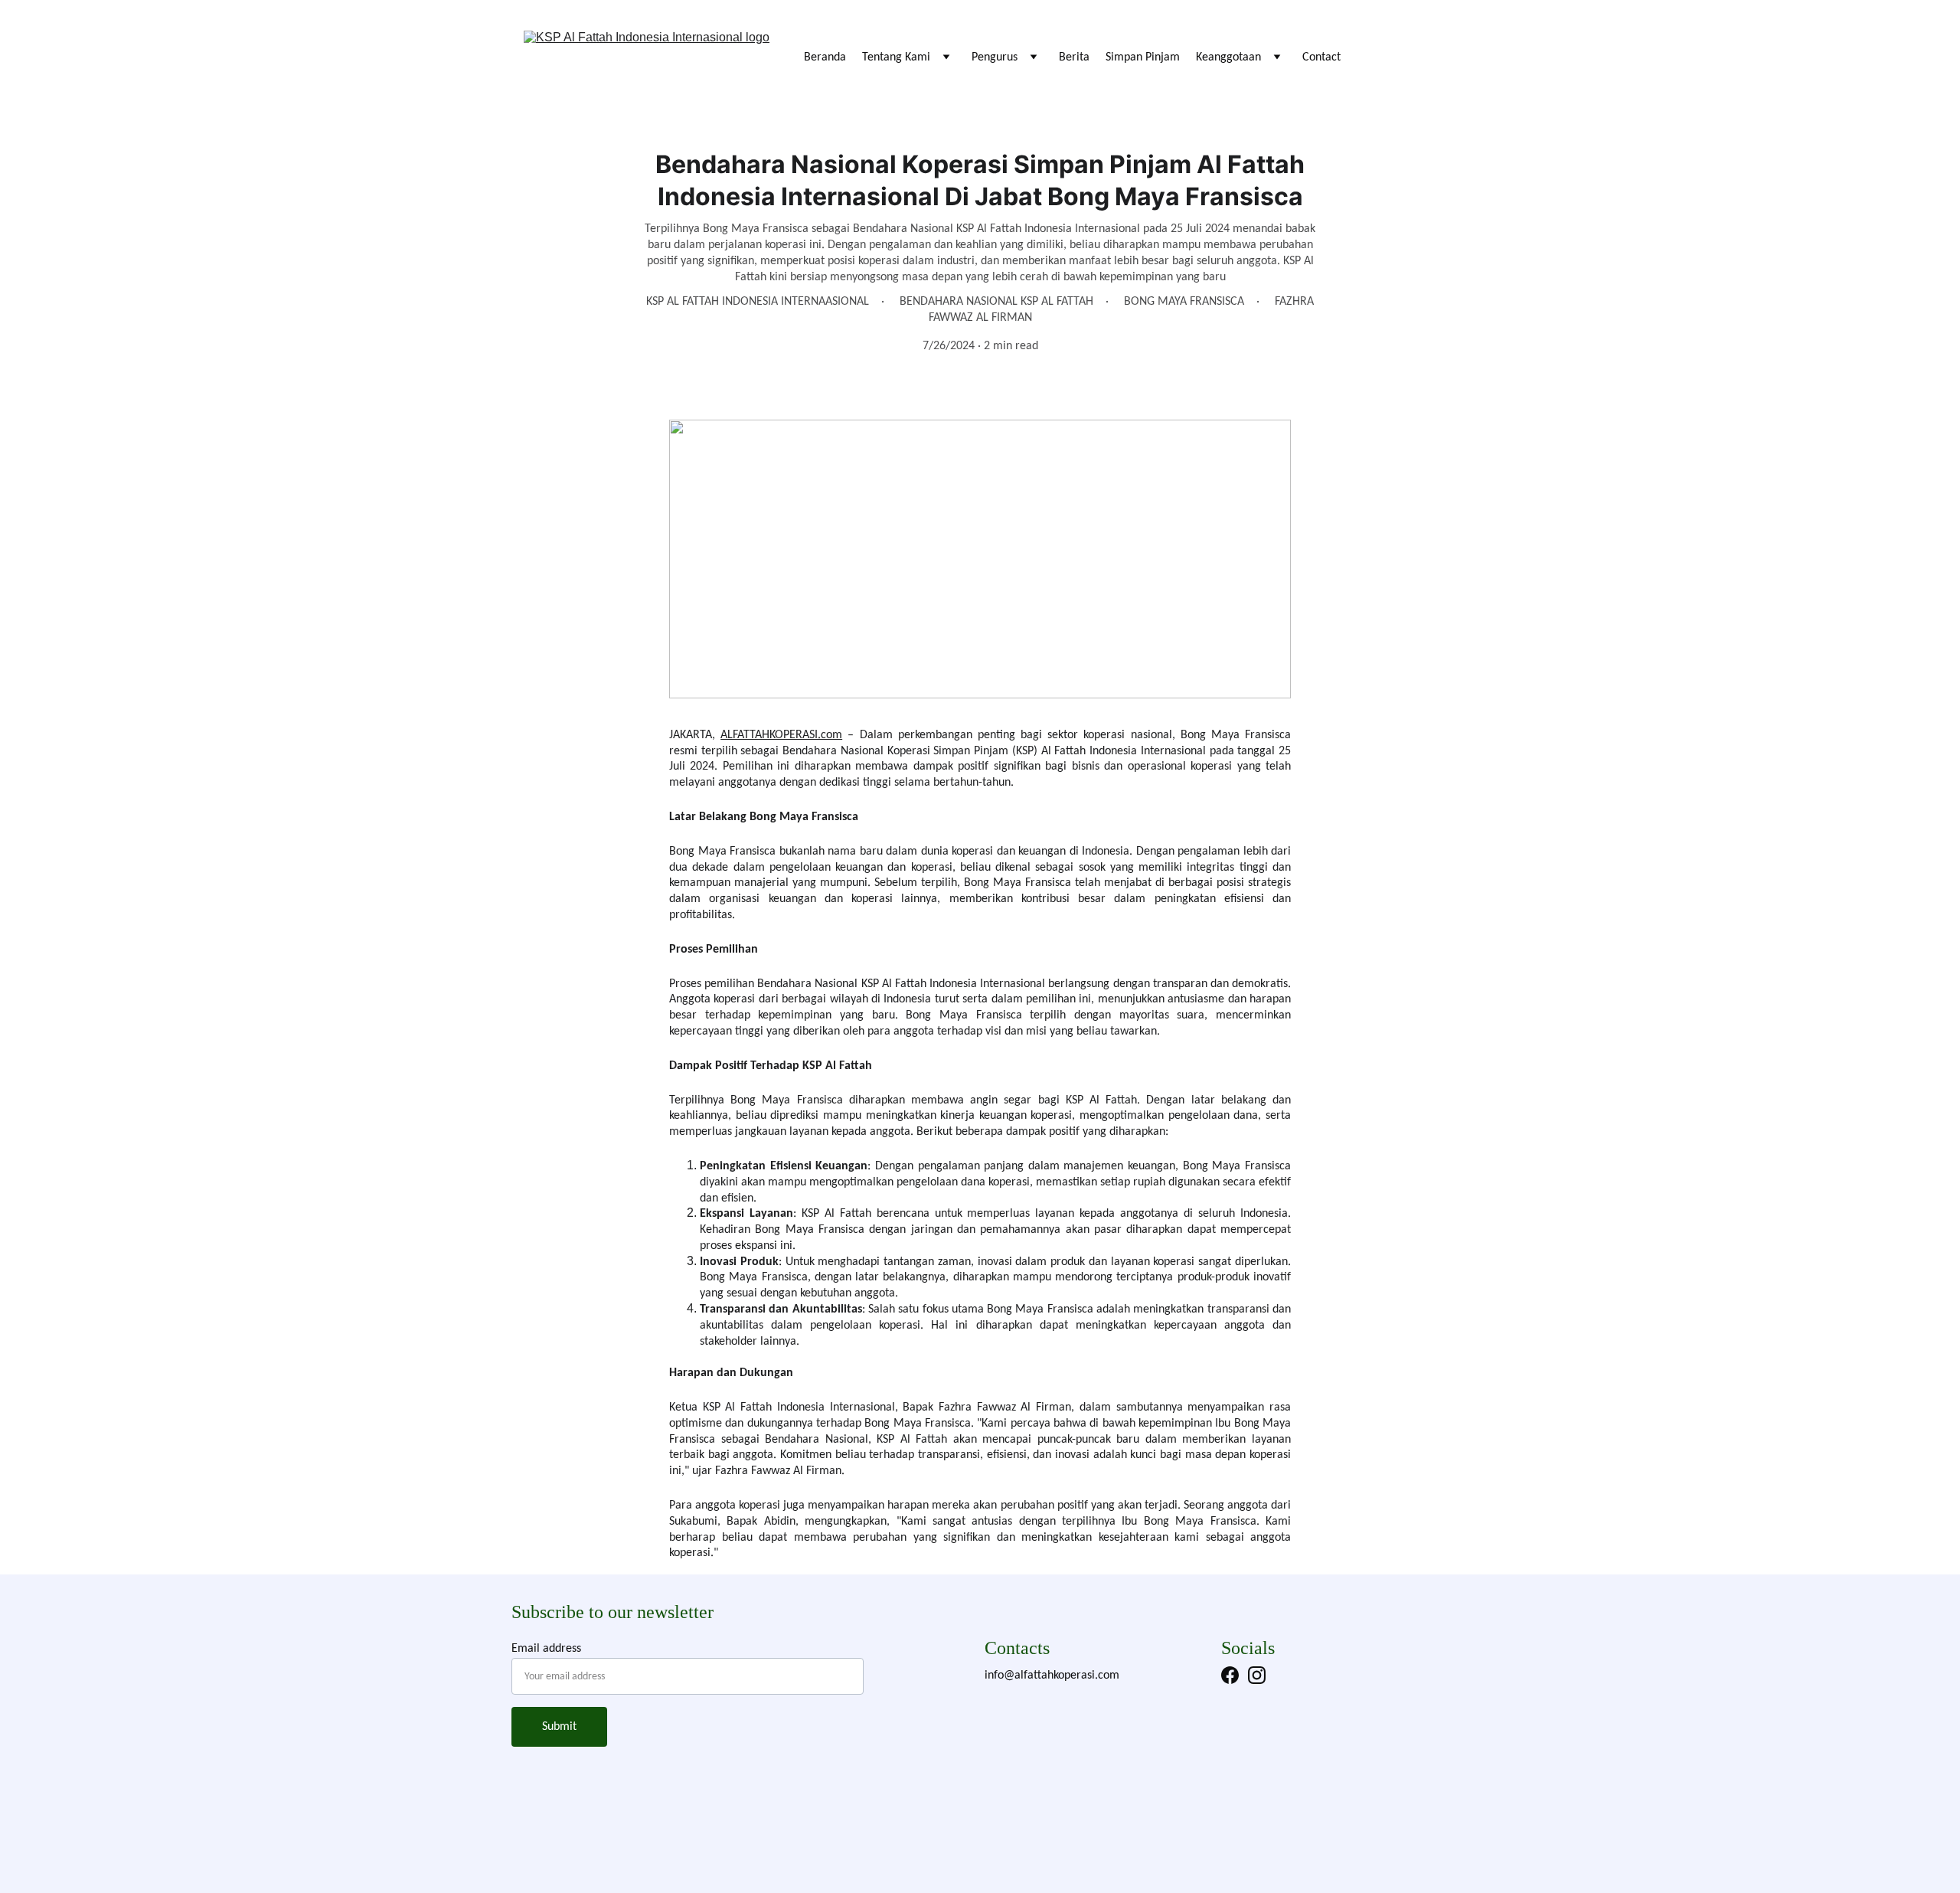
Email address (546, 1649)
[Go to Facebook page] (1230, 1675)
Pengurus (995, 57)
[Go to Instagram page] (1257, 1675)
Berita (1074, 57)
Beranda (825, 57)
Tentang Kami (896, 57)
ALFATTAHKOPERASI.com (781, 735)
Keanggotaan (1228, 57)
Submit (559, 1727)
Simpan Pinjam (1143, 57)
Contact (1321, 57)
